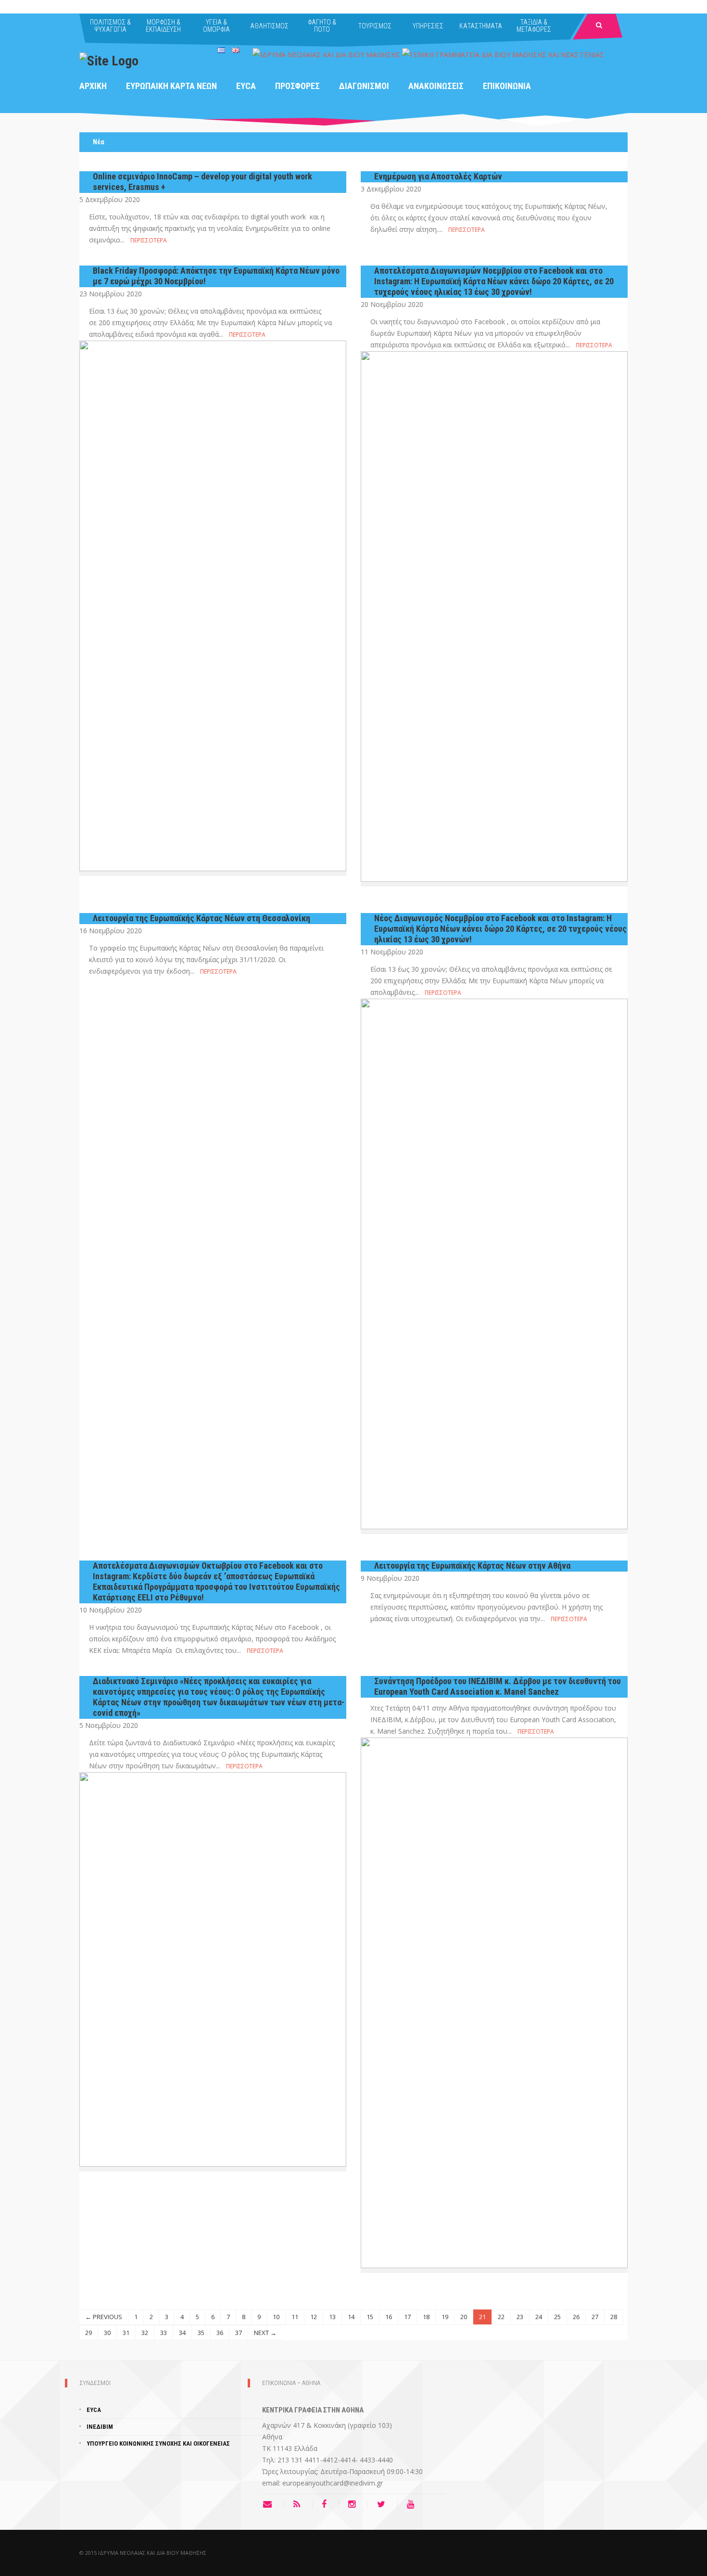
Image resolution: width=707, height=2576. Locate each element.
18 (426, 2317)
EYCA (246, 86)
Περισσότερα (149, 240)
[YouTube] (413, 2504)
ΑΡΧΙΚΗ (93, 86)
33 (164, 2333)
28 (614, 2317)
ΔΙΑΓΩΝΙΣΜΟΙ (364, 86)
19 (445, 2317)
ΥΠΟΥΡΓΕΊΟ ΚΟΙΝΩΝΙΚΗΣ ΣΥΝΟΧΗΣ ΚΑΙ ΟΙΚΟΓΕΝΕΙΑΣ (158, 2443)
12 (314, 2317)
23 (520, 2317)
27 (595, 2317)
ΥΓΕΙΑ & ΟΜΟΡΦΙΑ (216, 26)
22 (501, 2317)
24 (539, 2317)
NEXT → (265, 2333)
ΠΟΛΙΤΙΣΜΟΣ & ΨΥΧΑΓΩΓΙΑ (110, 26)
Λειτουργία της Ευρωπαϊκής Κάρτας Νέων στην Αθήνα (472, 1566)
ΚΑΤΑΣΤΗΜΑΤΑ (481, 26)
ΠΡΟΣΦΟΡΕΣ (297, 86)
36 (220, 2333)
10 (276, 2317)
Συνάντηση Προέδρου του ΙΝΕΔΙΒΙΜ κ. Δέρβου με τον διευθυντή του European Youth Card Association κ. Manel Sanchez (498, 1686)
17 (407, 2317)
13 (332, 2317)
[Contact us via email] (273, 2504)
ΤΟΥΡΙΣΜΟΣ (375, 26)
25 (557, 2317)
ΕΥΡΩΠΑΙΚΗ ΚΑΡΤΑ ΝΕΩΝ (171, 86)
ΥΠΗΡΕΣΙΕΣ (428, 26)
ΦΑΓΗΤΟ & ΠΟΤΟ (322, 26)
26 (576, 2317)
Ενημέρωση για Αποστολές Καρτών (438, 176)
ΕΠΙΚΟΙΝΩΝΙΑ (507, 86)
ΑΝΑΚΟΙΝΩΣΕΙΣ (436, 86)
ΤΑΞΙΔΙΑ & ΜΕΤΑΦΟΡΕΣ (534, 26)
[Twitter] (384, 2504)
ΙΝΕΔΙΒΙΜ (100, 2427)
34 (182, 2333)
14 (351, 2317)
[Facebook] (327, 2504)
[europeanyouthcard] (109, 60)
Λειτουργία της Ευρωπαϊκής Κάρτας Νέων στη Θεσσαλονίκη (202, 918)
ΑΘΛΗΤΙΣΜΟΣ (269, 26)
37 (239, 2333)
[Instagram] (354, 2504)
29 (88, 2333)
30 (107, 2333)
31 (126, 2333)
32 (145, 2333)
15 (370, 2317)
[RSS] (299, 2504)
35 (201, 2333)
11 (295, 2317)
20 (464, 2317)
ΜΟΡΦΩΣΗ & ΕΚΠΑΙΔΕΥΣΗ (163, 26)
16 (389, 2317)
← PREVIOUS (104, 2317)
